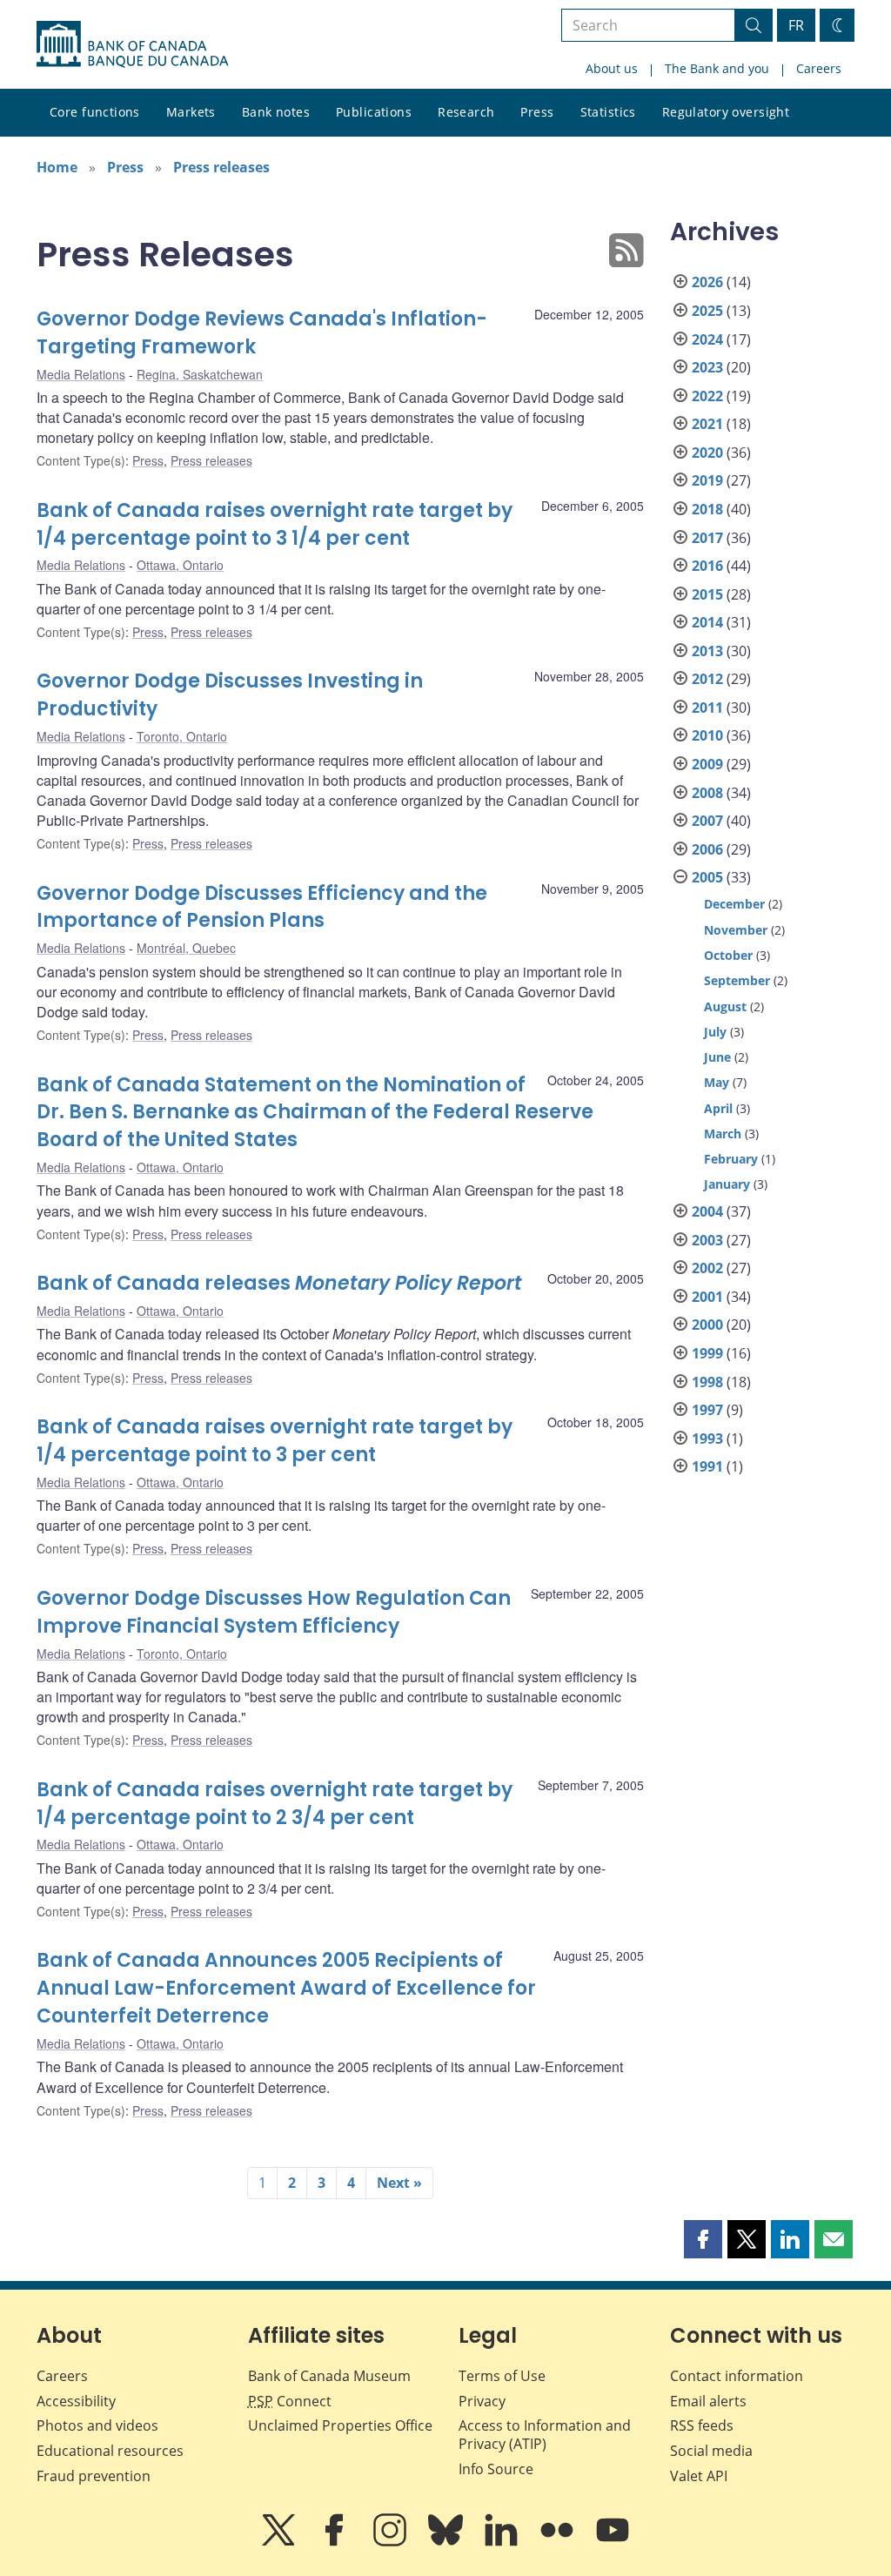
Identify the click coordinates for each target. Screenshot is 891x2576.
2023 (707, 367)
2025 (707, 311)
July (715, 1032)
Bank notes (276, 112)
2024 (707, 339)
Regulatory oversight (726, 112)
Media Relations (81, 374)
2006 (707, 849)
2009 (707, 764)
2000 (707, 1325)
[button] (703, 2239)
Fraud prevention (94, 2476)
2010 (707, 735)
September (737, 980)
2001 (707, 1297)
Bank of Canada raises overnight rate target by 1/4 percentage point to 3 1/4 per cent (275, 524)
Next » (399, 2183)
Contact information (737, 2376)
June (717, 1057)
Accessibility (76, 2401)
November (736, 930)
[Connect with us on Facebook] (336, 2542)
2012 (707, 679)
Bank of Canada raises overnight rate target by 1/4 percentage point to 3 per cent (275, 1441)
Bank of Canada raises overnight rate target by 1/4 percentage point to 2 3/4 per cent (275, 1804)
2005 (707, 877)
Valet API (699, 2476)
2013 (707, 651)
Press (537, 112)
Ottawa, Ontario (180, 565)
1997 (707, 1410)
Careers (819, 68)
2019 (707, 480)
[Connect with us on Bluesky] (447, 2542)
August (725, 1006)
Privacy (482, 2401)
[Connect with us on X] (280, 2542)
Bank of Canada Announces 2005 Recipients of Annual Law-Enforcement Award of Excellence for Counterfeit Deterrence (286, 1988)
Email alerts (708, 2401)
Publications (374, 112)
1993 (707, 1439)
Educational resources (110, 2451)
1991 (707, 1466)
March (723, 1134)
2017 (707, 538)
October (728, 955)
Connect (290, 2401)
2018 (707, 509)
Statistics (608, 112)
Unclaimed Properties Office (340, 2425)
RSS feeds (702, 2425)
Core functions (95, 112)
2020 (707, 453)
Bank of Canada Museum (329, 2376)
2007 (707, 821)
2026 (707, 282)
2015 (707, 594)
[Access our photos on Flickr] (559, 2542)
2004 (707, 1211)
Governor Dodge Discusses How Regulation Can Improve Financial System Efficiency (274, 1612)
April (718, 1108)
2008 (707, 793)
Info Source (496, 2469)
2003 (707, 1240)
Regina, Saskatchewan (200, 374)
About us (612, 68)
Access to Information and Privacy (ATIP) (545, 2435)
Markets (191, 112)
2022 (707, 396)
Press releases (221, 167)
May (717, 1082)
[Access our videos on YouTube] (613, 2542)
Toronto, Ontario (182, 736)
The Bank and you (717, 68)
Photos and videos (97, 2425)
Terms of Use (502, 2376)
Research (466, 112)
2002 (707, 1268)
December (734, 904)
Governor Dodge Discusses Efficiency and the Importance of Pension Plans (262, 907)
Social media (711, 2451)
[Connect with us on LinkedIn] (503, 2542)
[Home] (132, 44)
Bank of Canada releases (279, 1283)
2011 (707, 708)
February (731, 1159)
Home (57, 167)
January (727, 1184)
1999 (707, 1353)
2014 (707, 622)
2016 (707, 566)
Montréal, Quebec (186, 948)
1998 (707, 1382)
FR (796, 25)
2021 (707, 424)
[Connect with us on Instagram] (392, 2542)
